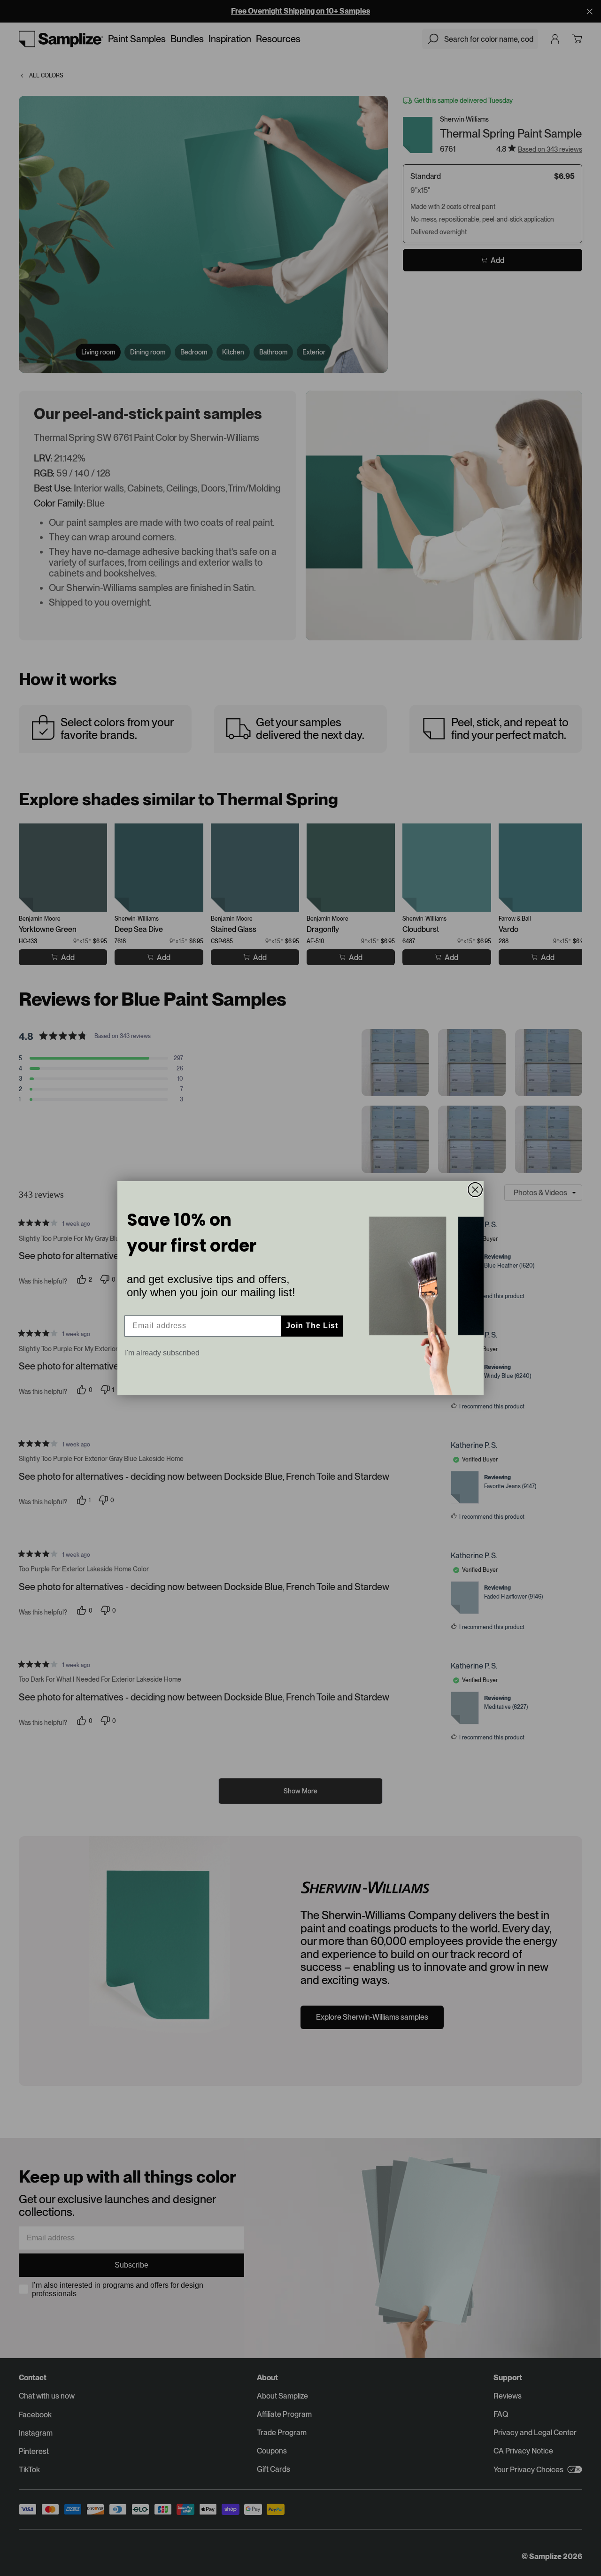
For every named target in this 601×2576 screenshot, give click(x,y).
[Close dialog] (475, 1190)
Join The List (312, 1326)
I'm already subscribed (162, 1353)
